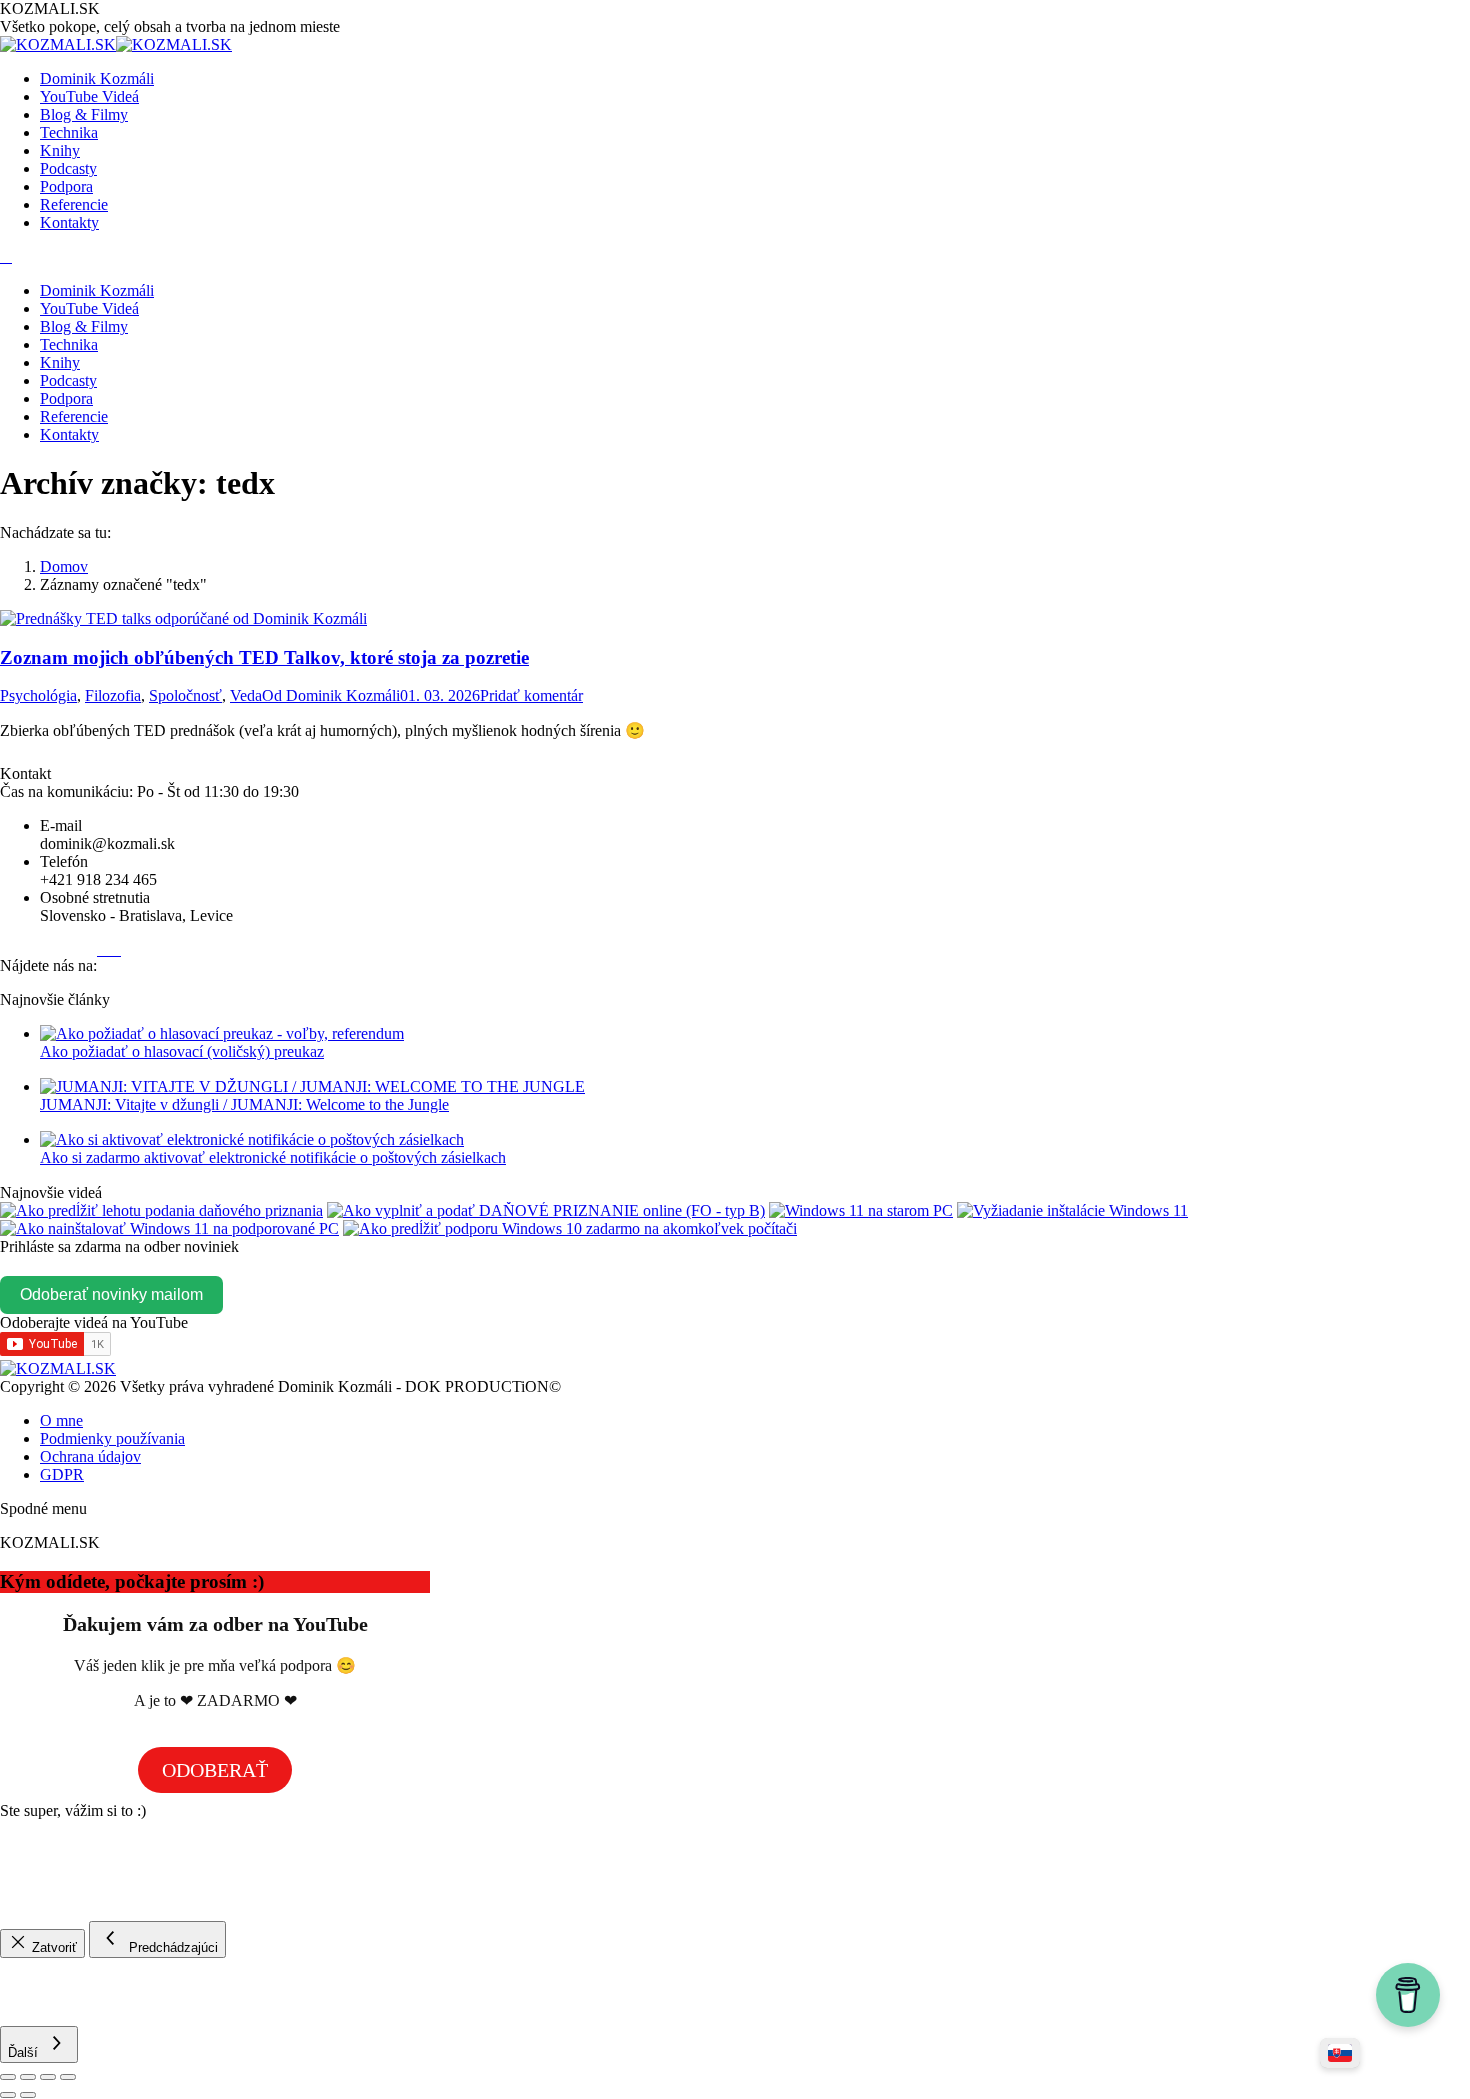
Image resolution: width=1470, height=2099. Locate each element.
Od (331, 695)
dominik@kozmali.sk (107, 843)
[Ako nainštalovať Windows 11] (169, 1228)
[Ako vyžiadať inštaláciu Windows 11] (1072, 1210)
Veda (246, 695)
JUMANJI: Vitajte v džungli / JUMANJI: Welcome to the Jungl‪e (244, 1104)
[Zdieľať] (28, 2077)
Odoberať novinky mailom (111, 1294)
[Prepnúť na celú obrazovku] (48, 2077)
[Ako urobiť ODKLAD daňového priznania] (161, 1210)
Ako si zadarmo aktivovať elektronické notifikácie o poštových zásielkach (273, 1157)
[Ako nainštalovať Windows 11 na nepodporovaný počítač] (861, 1210)
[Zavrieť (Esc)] (8, 2077)
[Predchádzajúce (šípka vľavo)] (8, 2095)
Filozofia (113, 695)
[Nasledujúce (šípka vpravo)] (28, 2095)
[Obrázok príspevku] (222, 1033)
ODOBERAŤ (215, 1770)
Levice (211, 915)
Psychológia (38, 695)
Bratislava (150, 915)
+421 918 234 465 (98, 879)
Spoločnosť (185, 695)
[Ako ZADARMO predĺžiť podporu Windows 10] (570, 1228)
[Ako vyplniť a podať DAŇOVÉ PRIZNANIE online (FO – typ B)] (546, 1210)
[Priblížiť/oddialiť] (68, 2077)
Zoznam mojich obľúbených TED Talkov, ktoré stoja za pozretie (264, 657)
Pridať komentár (531, 695)
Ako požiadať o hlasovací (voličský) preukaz (182, 1051)
